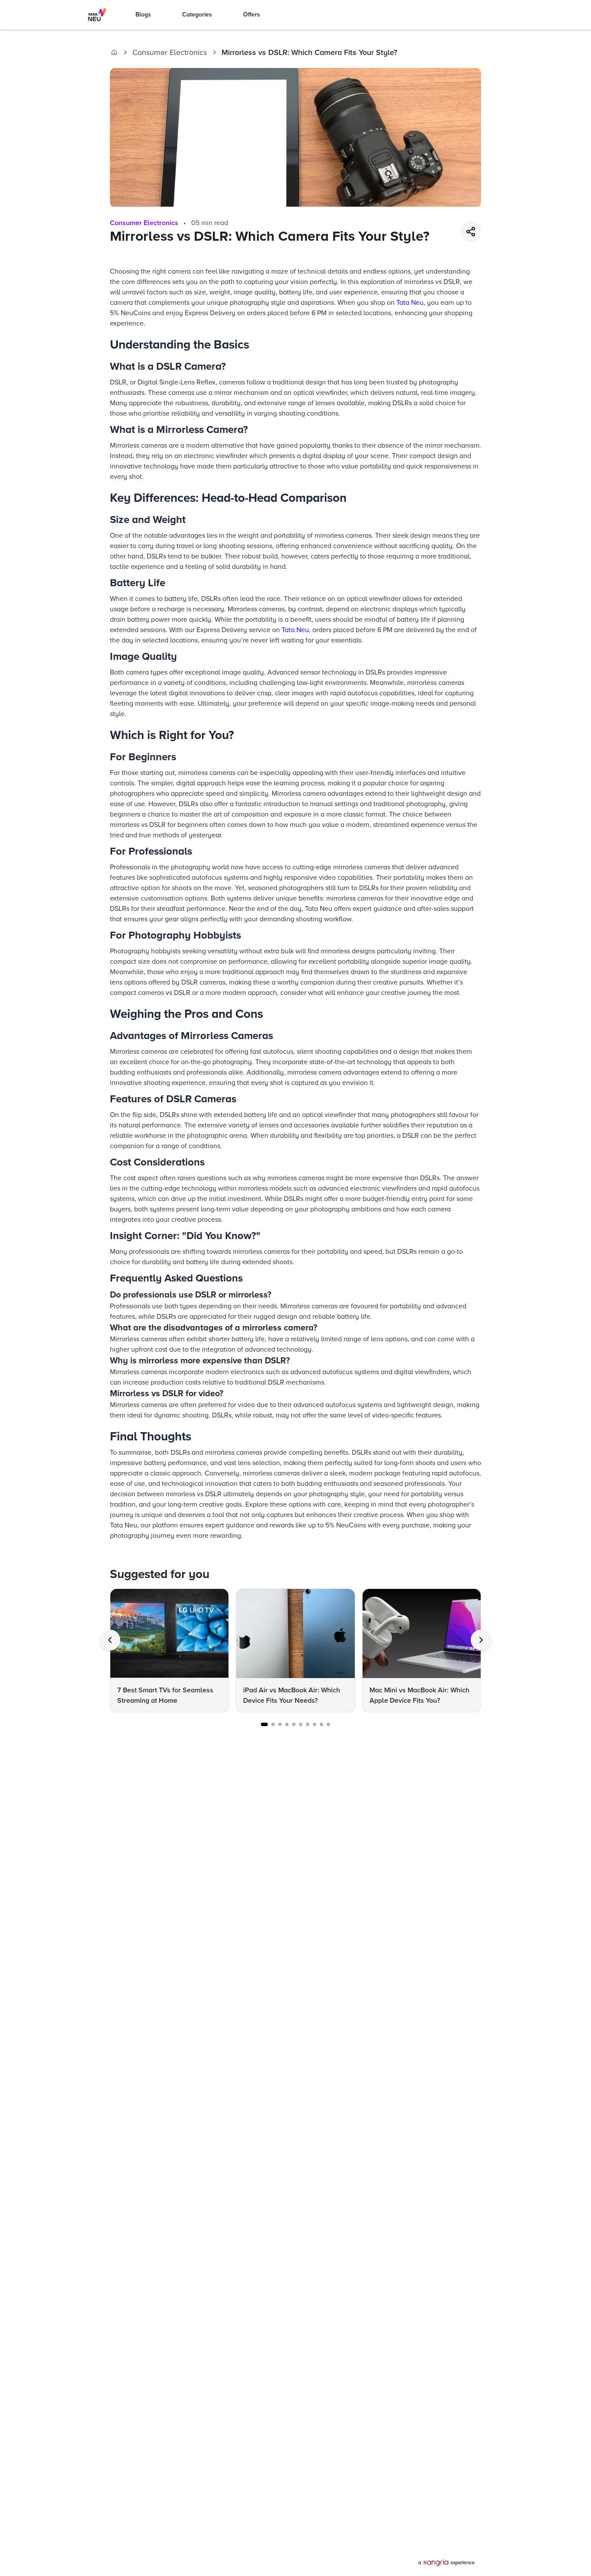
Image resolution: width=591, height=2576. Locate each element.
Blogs (143, 15)
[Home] (114, 52)
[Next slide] (481, 1640)
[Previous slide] (110, 1640)
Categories (197, 15)
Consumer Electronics (170, 52)
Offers (252, 15)
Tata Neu (410, 303)
